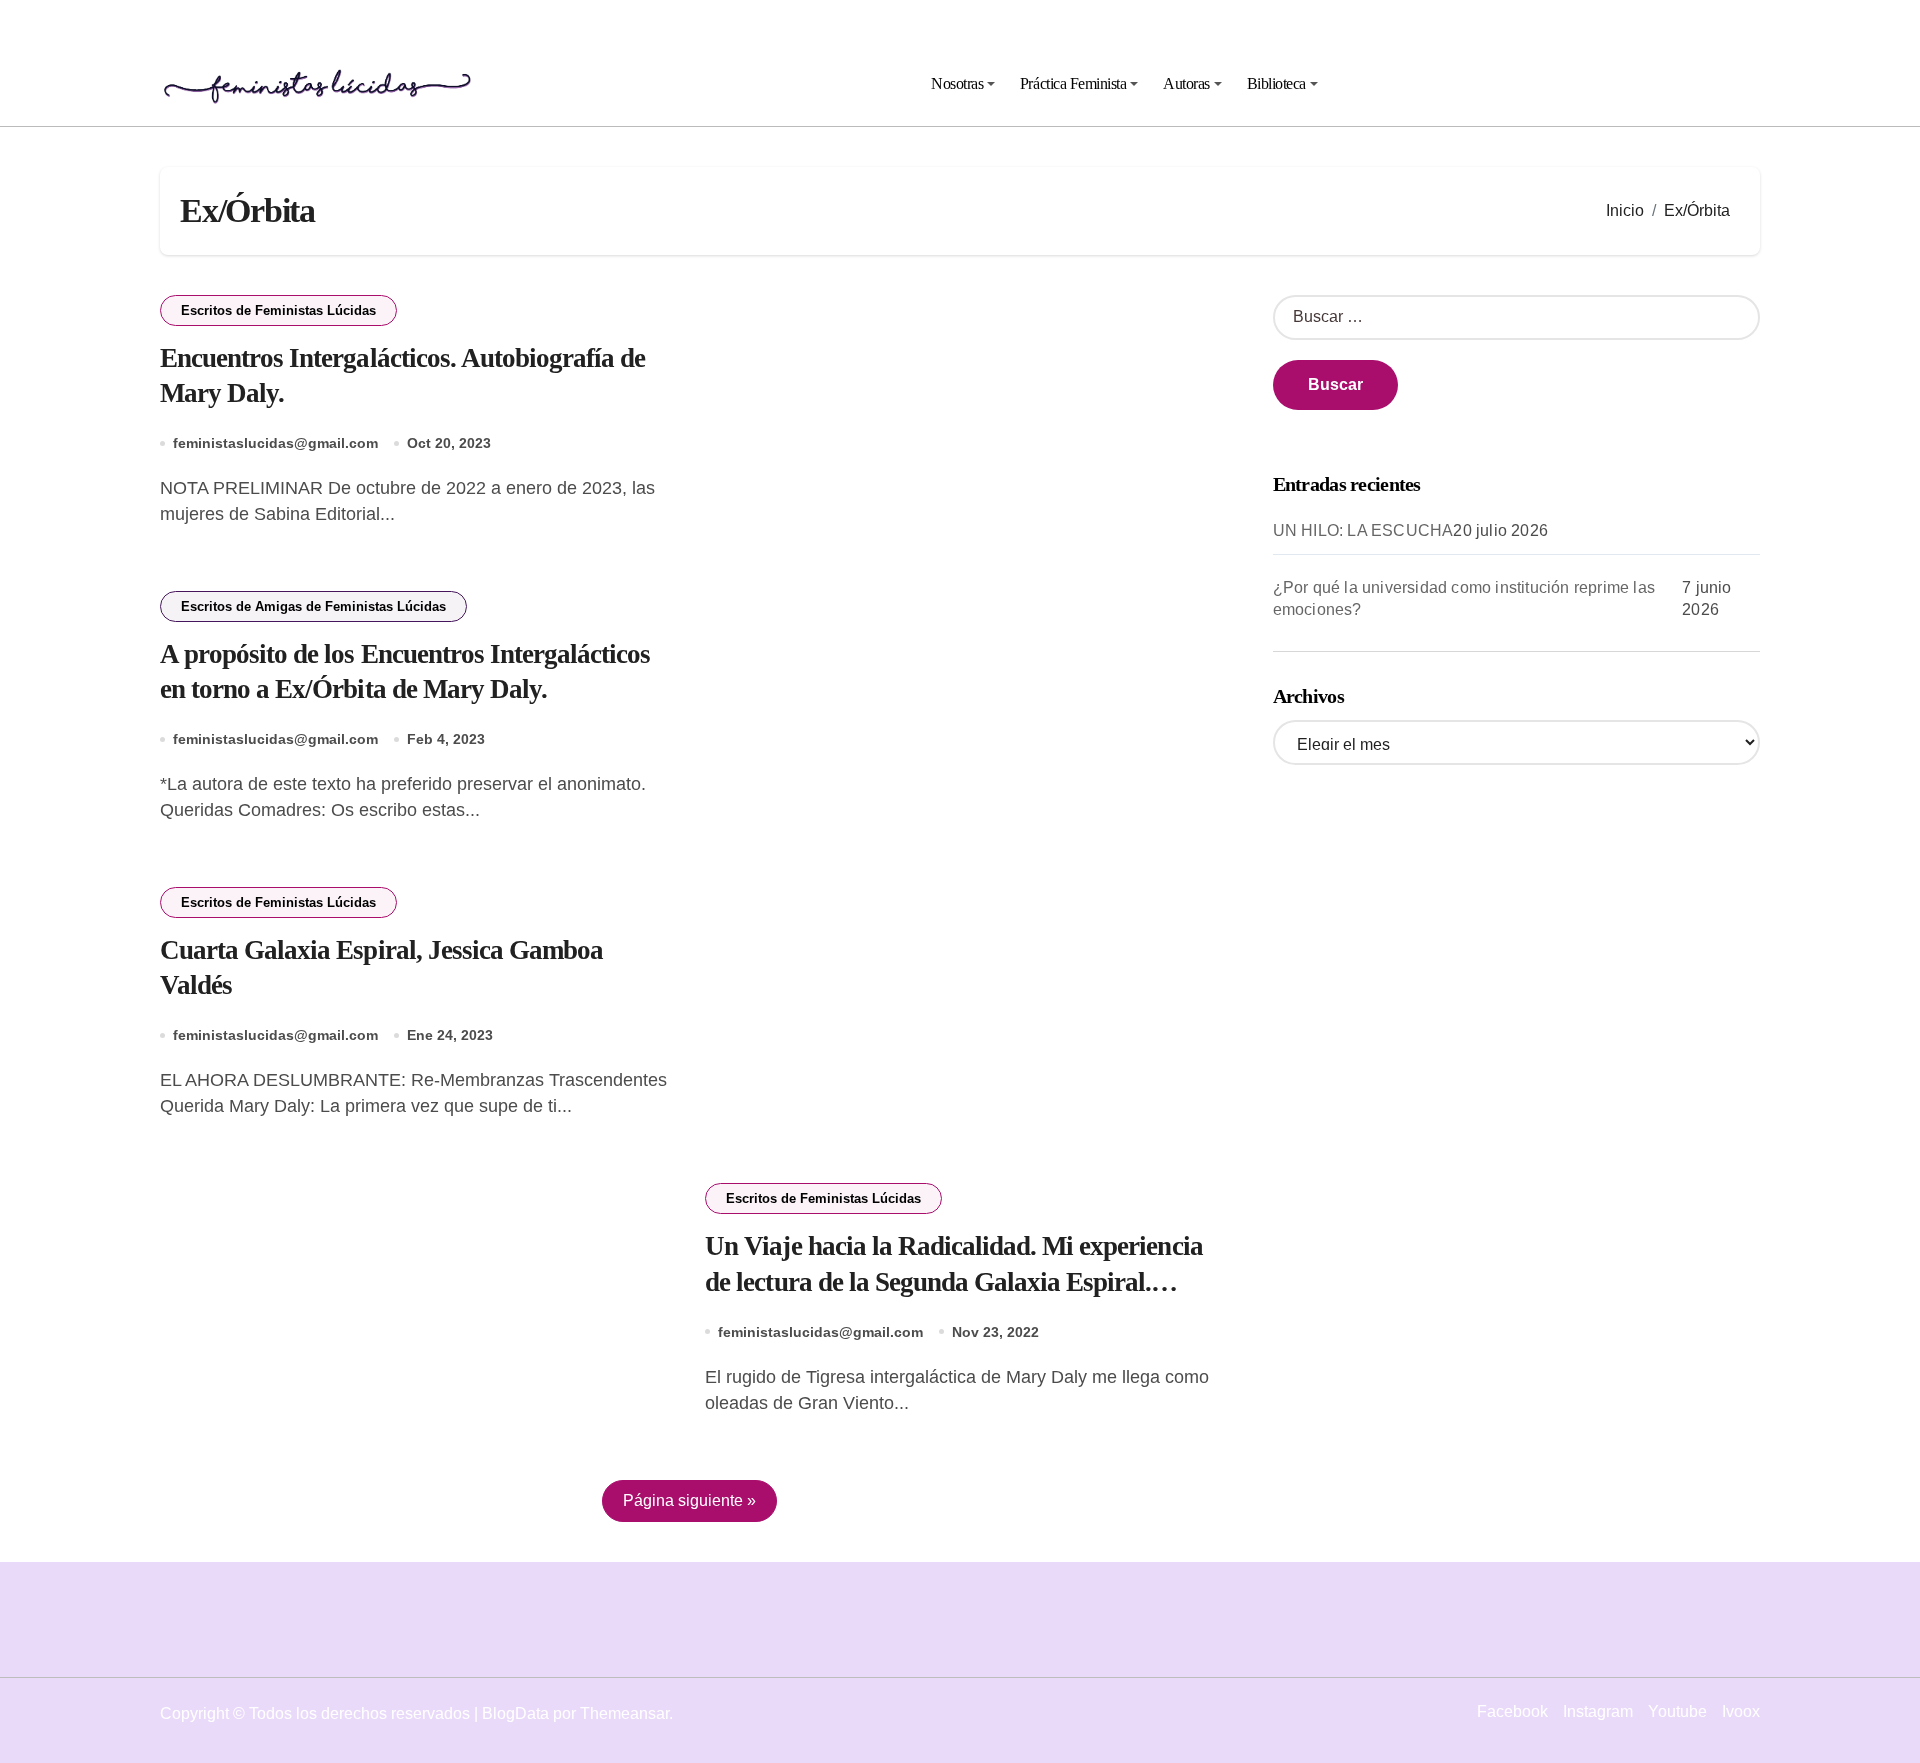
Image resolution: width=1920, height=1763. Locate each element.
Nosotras (957, 83)
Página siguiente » (689, 1500)
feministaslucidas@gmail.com (275, 443)
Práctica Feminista (1073, 83)
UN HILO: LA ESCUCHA (1363, 530)
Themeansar (624, 1713)
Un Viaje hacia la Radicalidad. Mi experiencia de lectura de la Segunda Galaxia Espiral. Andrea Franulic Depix (953, 1281)
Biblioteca (1276, 83)
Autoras (1186, 83)
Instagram (1598, 1711)
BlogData (515, 1713)
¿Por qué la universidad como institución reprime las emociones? (1464, 598)
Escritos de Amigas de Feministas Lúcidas (313, 606)
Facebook (1512, 1711)
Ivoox (1741, 1711)
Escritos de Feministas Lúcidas (278, 310)
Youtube (1677, 1711)
